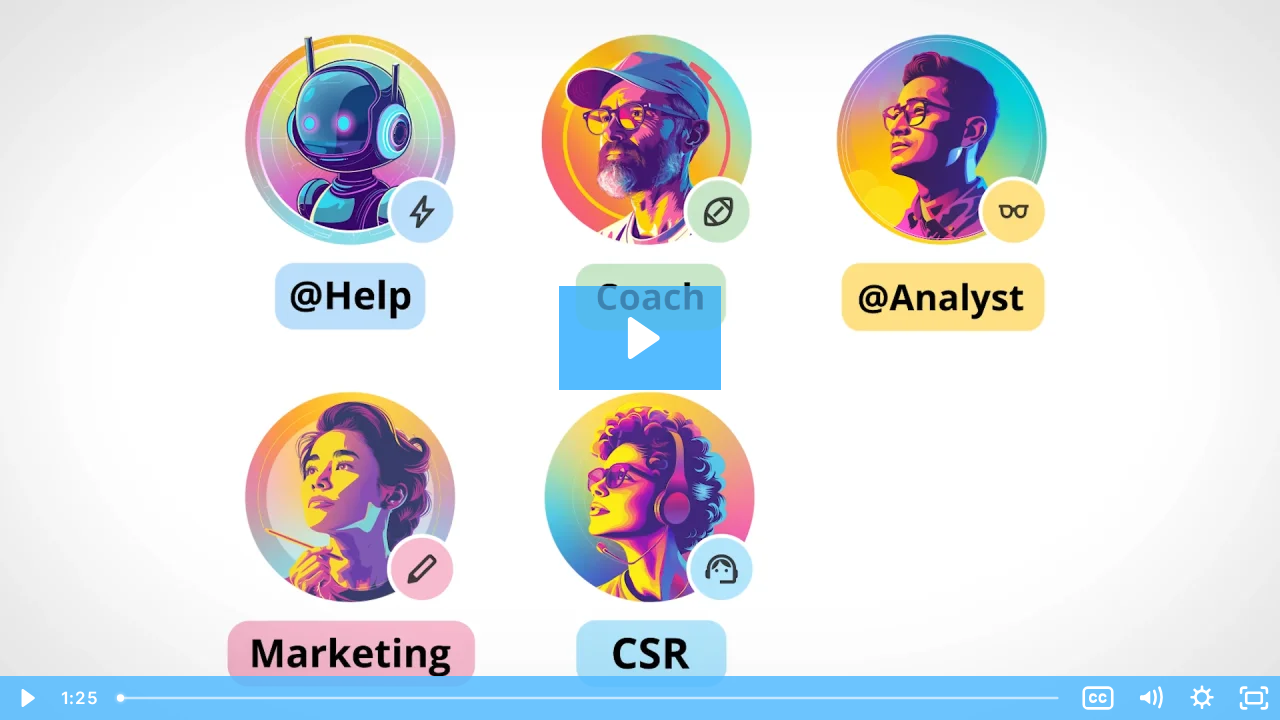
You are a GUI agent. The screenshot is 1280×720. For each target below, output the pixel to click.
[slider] (589, 698)
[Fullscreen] (1254, 698)
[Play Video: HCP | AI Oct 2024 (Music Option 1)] (640, 338)
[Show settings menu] (1202, 698)
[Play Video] (26, 698)
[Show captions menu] (1098, 698)
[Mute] (1150, 698)
